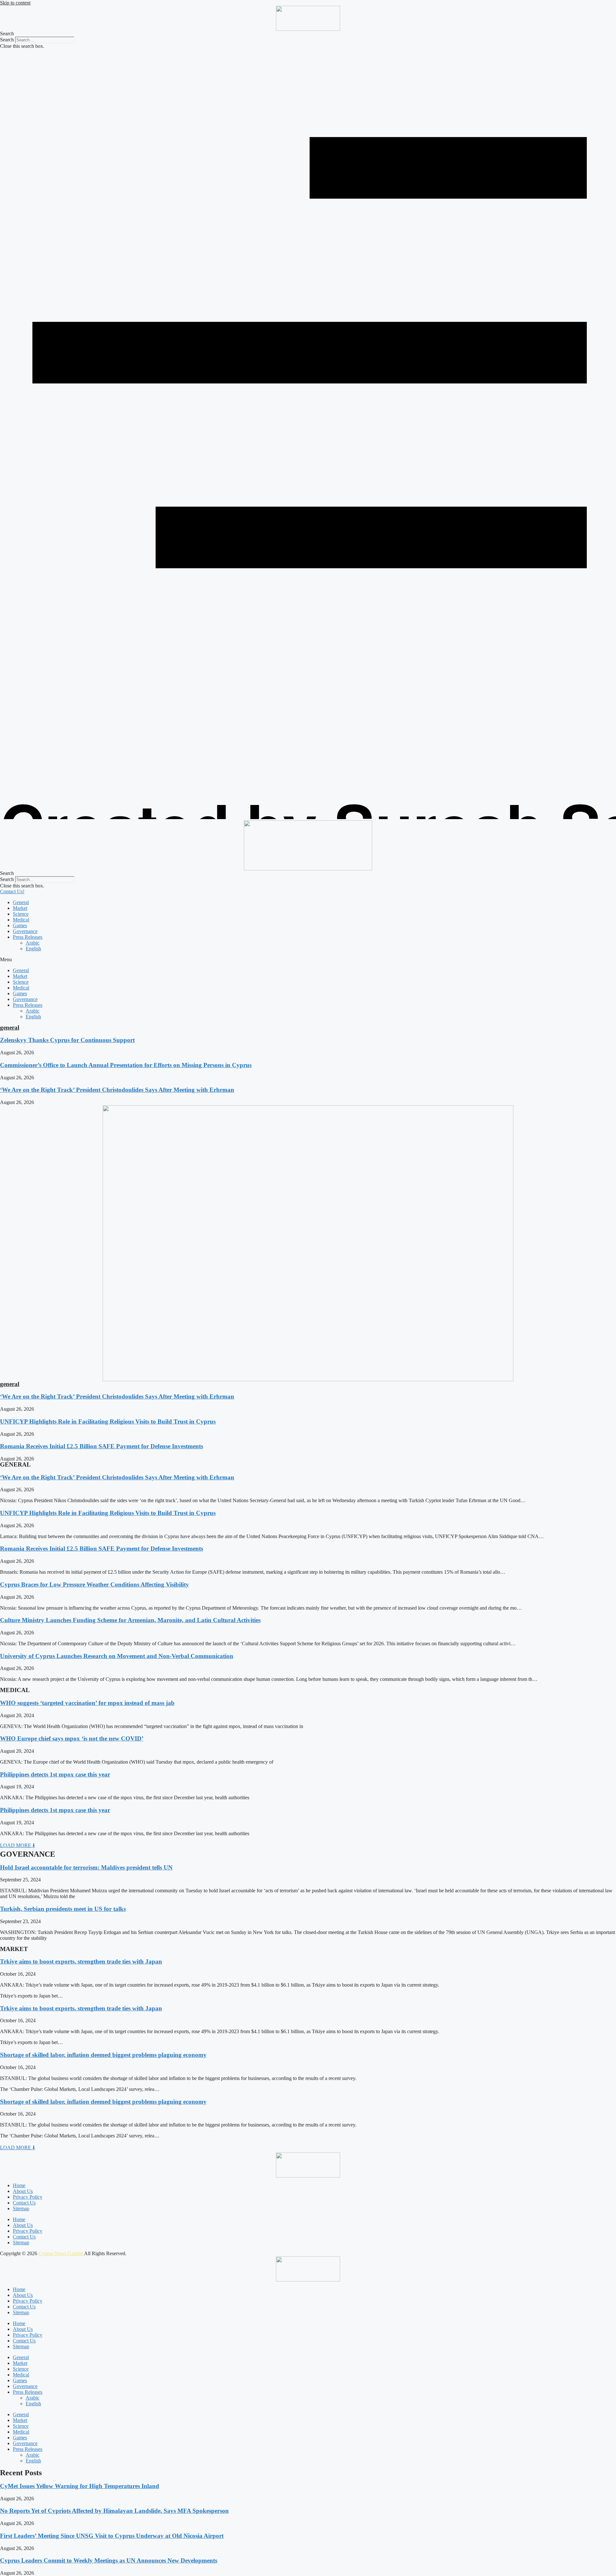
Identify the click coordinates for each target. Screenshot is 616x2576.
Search (7, 40)
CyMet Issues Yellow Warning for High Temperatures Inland (80, 2486)
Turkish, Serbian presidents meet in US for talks (63, 1909)
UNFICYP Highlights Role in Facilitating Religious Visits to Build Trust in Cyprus (108, 1421)
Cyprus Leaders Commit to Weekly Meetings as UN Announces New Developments (109, 2560)
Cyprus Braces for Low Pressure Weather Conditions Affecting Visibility (94, 1584)
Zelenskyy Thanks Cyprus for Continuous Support (67, 1040)
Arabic (33, 943)
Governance (25, 931)
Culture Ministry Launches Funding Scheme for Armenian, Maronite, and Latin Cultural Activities (130, 1620)
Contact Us (24, 2203)
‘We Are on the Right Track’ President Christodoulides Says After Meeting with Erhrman (117, 1090)
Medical (21, 920)
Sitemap (21, 2208)
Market (20, 908)
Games (20, 925)
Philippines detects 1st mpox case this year (55, 1774)
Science (21, 914)
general (10, 1027)
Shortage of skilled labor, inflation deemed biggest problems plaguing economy (103, 2055)
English (33, 949)
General (21, 902)
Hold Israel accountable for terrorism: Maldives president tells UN (86, 1867)
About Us (23, 2191)
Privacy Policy (28, 2197)
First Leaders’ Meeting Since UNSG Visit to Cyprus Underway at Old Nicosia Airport (112, 2536)
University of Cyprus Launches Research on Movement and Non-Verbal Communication (117, 1656)
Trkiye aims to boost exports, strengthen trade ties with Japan (81, 1961)
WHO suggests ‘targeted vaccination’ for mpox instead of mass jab (87, 1703)
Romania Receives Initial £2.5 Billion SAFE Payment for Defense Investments (102, 1446)
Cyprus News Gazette (61, 2253)
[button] (308, 34)
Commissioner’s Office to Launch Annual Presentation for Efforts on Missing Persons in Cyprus (126, 1065)
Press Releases (28, 937)
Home (19, 2185)
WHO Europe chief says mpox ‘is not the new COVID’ (72, 1738)
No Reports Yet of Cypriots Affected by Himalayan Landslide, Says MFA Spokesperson (114, 2511)
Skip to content (15, 3)
